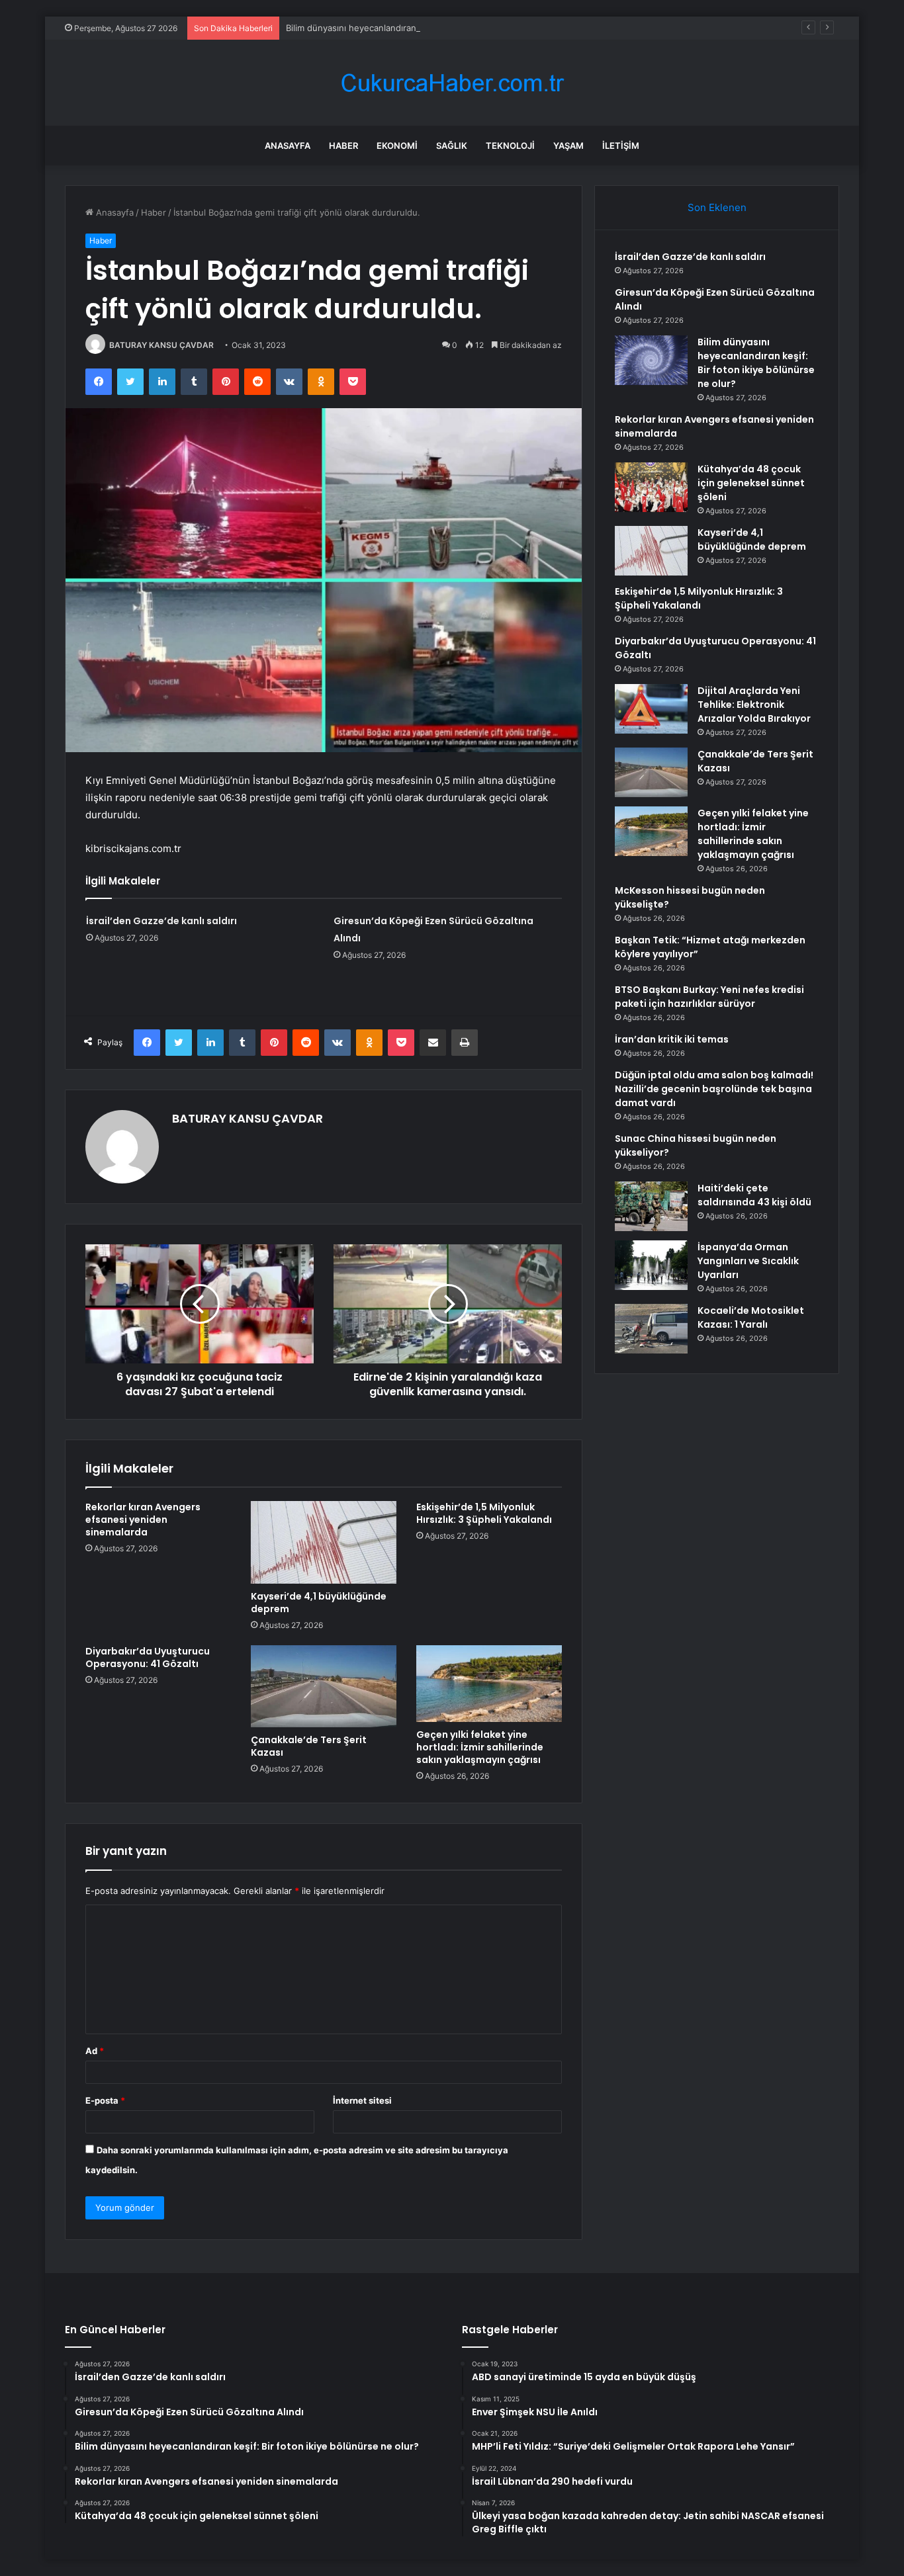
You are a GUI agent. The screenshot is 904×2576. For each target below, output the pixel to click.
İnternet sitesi (362, 2100)
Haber (343, 146)
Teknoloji (510, 146)
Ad (95, 2051)
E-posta (105, 2100)
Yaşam (568, 146)
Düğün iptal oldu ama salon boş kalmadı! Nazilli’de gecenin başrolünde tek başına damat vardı (714, 1089)
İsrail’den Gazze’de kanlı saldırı (161, 921)
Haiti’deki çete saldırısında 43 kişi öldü (754, 1195)
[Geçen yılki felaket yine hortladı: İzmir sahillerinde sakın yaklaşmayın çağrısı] (489, 1684)
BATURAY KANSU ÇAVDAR (161, 345)
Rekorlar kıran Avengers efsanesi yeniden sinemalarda (143, 1520)
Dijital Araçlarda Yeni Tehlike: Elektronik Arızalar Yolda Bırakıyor (754, 705)
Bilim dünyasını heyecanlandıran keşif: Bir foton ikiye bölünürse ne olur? (434, 28)
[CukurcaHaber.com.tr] (452, 83)
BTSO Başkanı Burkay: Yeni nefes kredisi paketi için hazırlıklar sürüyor (709, 997)
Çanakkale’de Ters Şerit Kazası (309, 1746)
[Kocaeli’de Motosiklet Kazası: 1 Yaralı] (651, 1329)
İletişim (621, 146)
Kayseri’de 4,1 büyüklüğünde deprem (319, 1603)
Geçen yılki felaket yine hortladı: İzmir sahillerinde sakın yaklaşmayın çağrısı (480, 1747)
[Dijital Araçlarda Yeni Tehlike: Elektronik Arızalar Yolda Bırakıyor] (651, 709)
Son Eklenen (717, 207)
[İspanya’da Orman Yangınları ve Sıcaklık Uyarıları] (651, 1265)
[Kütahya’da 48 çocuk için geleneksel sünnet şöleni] (651, 487)
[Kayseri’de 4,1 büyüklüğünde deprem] (324, 1542)
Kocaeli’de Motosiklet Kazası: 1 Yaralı (751, 1317)
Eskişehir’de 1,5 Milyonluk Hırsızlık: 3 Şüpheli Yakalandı (484, 1513)
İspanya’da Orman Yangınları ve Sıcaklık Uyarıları (748, 1261)
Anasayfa (288, 146)
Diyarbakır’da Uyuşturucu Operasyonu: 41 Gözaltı (148, 1657)
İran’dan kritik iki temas (672, 1039)
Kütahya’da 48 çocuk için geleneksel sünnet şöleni (751, 483)
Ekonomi (397, 146)
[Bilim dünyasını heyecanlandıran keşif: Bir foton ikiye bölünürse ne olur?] (651, 360)
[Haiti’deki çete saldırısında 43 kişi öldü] (651, 1206)
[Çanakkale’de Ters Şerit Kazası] (324, 1686)
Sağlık (452, 146)
